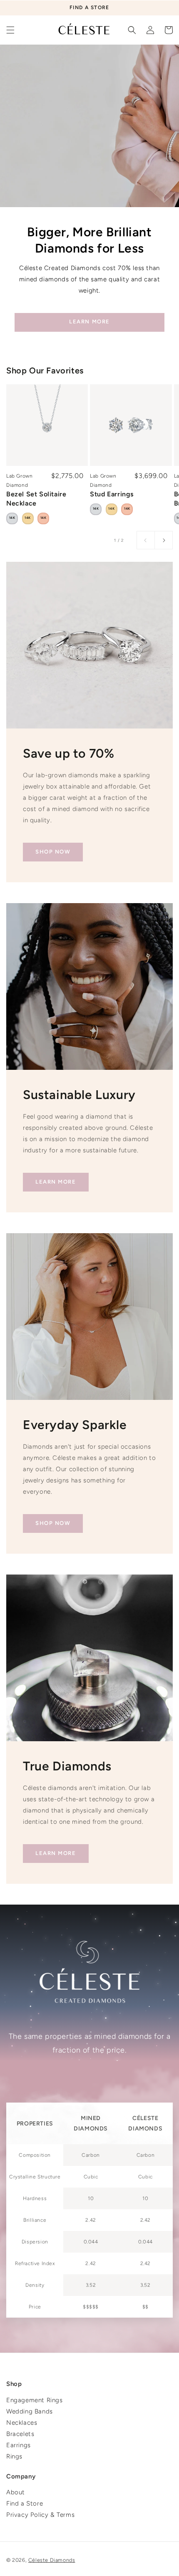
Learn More (89, 322)
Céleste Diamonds (52, 2560)
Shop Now (53, 852)
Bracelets (20, 2434)
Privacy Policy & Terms (40, 2515)
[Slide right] (164, 540)
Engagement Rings (35, 2400)
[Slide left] (146, 540)
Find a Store (25, 2503)
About (16, 2492)
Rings (14, 2456)
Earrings (19, 2445)
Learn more (56, 1182)
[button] (10, 30)
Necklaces (22, 2423)
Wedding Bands (30, 2411)
